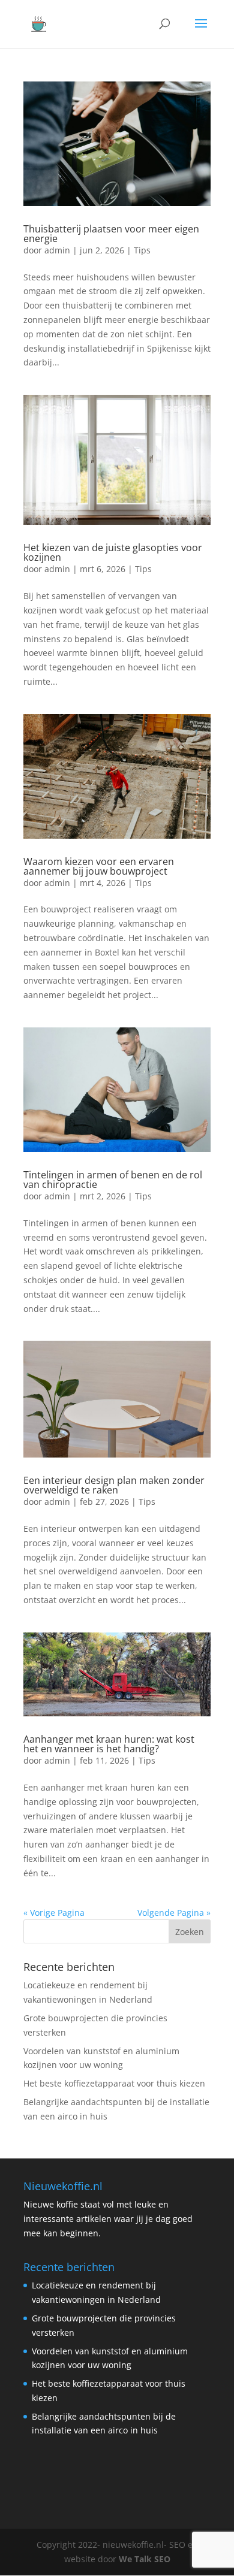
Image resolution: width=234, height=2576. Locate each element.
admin (57, 250)
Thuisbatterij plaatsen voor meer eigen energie (111, 234)
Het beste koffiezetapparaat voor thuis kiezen (114, 2083)
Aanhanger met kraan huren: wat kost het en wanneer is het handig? (109, 1744)
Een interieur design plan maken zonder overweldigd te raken (114, 1485)
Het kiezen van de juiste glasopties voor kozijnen (113, 552)
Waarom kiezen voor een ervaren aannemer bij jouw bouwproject (99, 866)
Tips (142, 250)
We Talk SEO (145, 2559)
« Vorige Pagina (54, 1913)
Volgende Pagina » (174, 1913)
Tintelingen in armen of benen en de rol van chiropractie (113, 1180)
